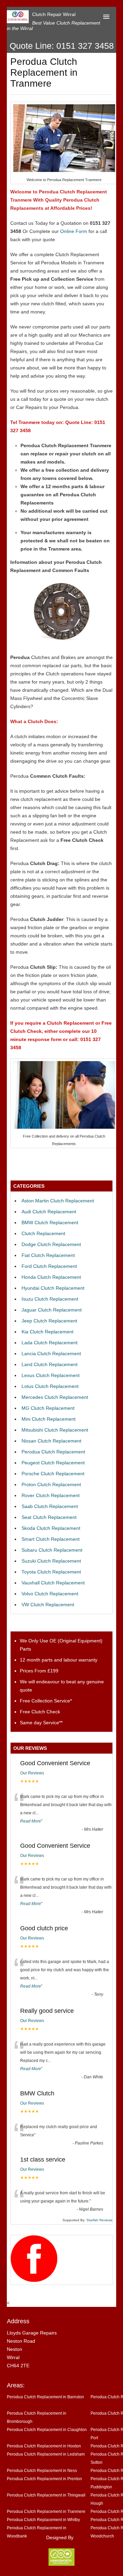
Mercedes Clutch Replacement (55, 1397)
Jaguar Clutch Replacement (52, 1310)
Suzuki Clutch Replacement (51, 1561)
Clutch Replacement (43, 1233)
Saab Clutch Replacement (50, 1506)
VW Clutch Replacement (48, 1605)
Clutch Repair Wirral (54, 14)
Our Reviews (32, 1773)
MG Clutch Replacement (48, 1408)
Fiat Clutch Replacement (48, 1255)
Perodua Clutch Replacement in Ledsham (46, 2454)
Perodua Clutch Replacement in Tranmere (46, 2511)
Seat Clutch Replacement (49, 1517)
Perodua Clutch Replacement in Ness (42, 2470)
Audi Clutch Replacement (49, 1212)
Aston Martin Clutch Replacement (58, 1201)
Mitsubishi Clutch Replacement (55, 1430)
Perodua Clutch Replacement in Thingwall (46, 2495)
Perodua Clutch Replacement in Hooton (44, 2446)
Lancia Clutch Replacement (51, 1353)
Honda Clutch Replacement (51, 1277)
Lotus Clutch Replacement (50, 1386)
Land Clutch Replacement (50, 1364)
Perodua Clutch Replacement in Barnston (45, 2397)
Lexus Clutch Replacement (51, 1375)
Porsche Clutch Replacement (53, 1474)
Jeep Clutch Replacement (49, 1321)
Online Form (74, 231)
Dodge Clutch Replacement (51, 1244)
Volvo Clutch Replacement (50, 1594)
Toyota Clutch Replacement (51, 1572)
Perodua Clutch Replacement (53, 1452)
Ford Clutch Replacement (49, 1266)
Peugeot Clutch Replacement (53, 1463)
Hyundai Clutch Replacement (53, 1288)
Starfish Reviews (99, 2220)
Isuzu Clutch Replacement (50, 1299)
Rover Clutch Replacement (51, 1495)
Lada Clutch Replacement (50, 1343)
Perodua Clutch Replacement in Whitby (43, 2520)
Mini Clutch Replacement (49, 1419)
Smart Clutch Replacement (51, 1539)
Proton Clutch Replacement (51, 1484)
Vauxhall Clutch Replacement (53, 1583)
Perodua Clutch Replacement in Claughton (47, 2429)
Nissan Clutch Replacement (51, 1441)
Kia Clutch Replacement (47, 1332)
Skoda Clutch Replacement (51, 1528)
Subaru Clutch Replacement (52, 1550)
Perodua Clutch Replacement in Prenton (44, 2479)
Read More (31, 1821)
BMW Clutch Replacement (50, 1223)
